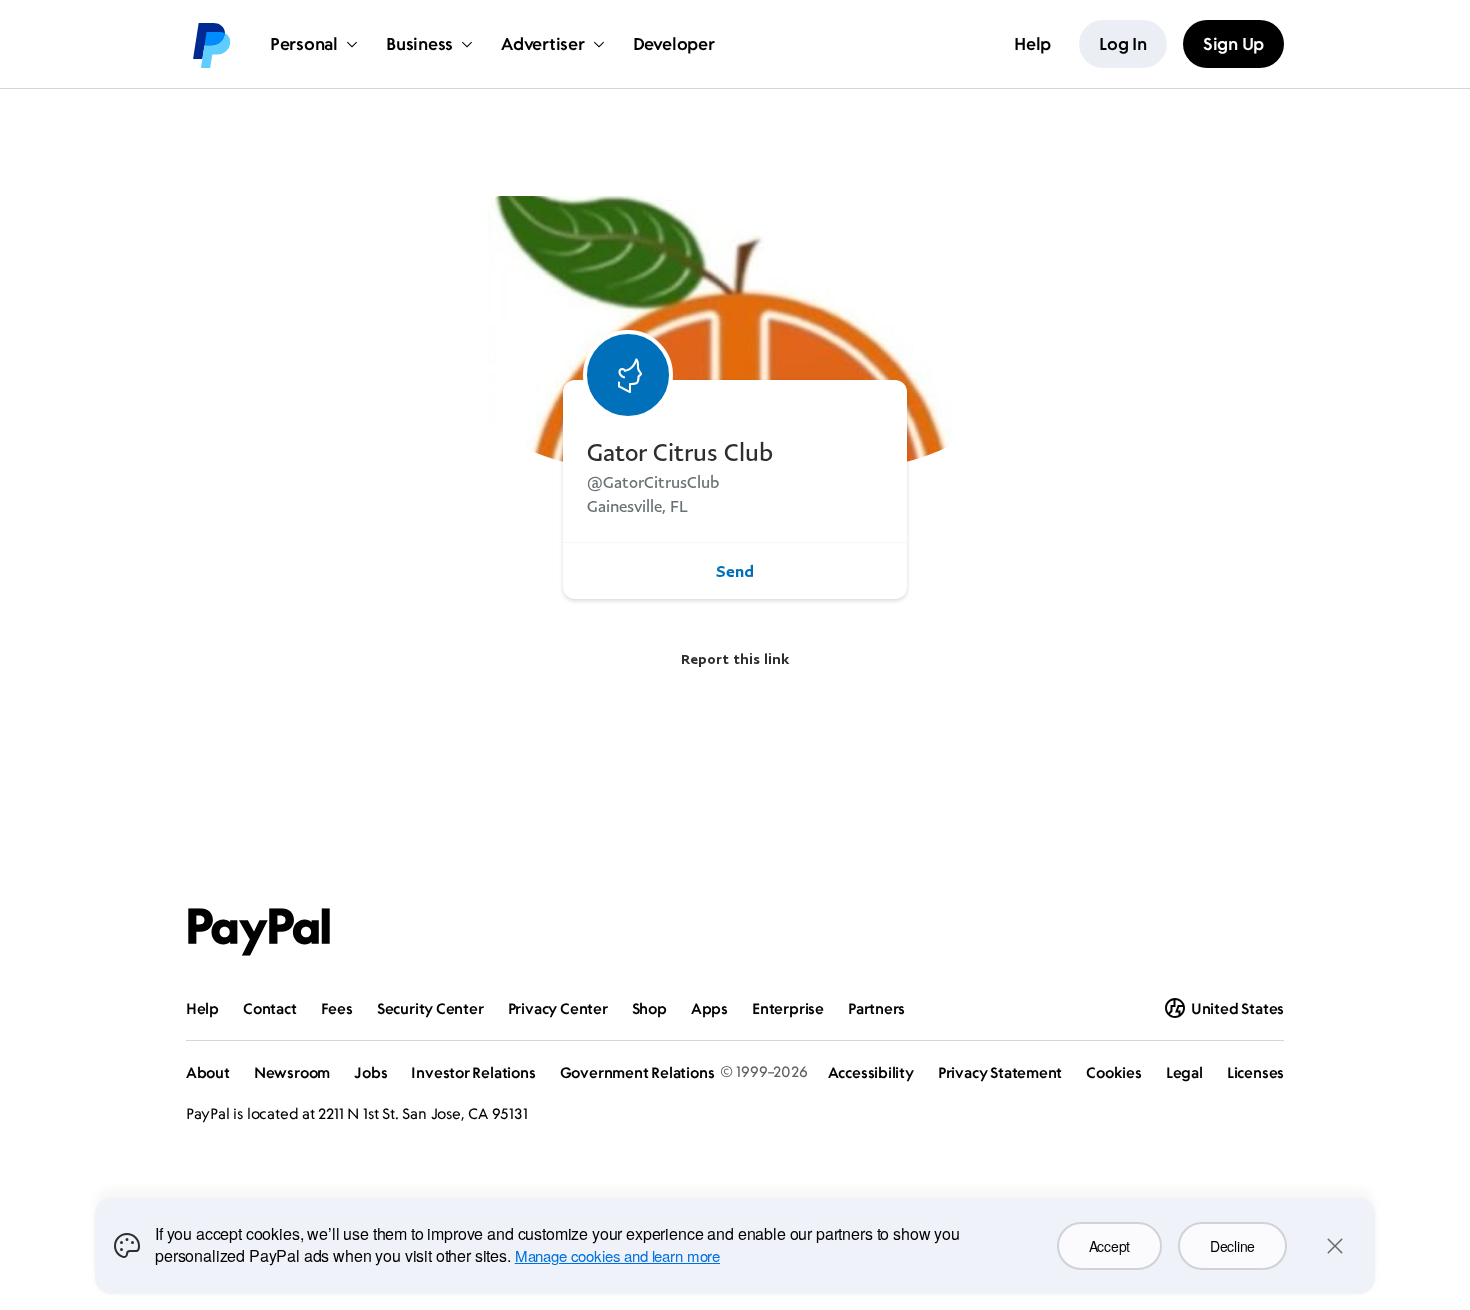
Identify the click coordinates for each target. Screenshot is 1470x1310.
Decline (1232, 1246)
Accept (1109, 1246)
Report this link (735, 658)
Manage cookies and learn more (617, 1255)
